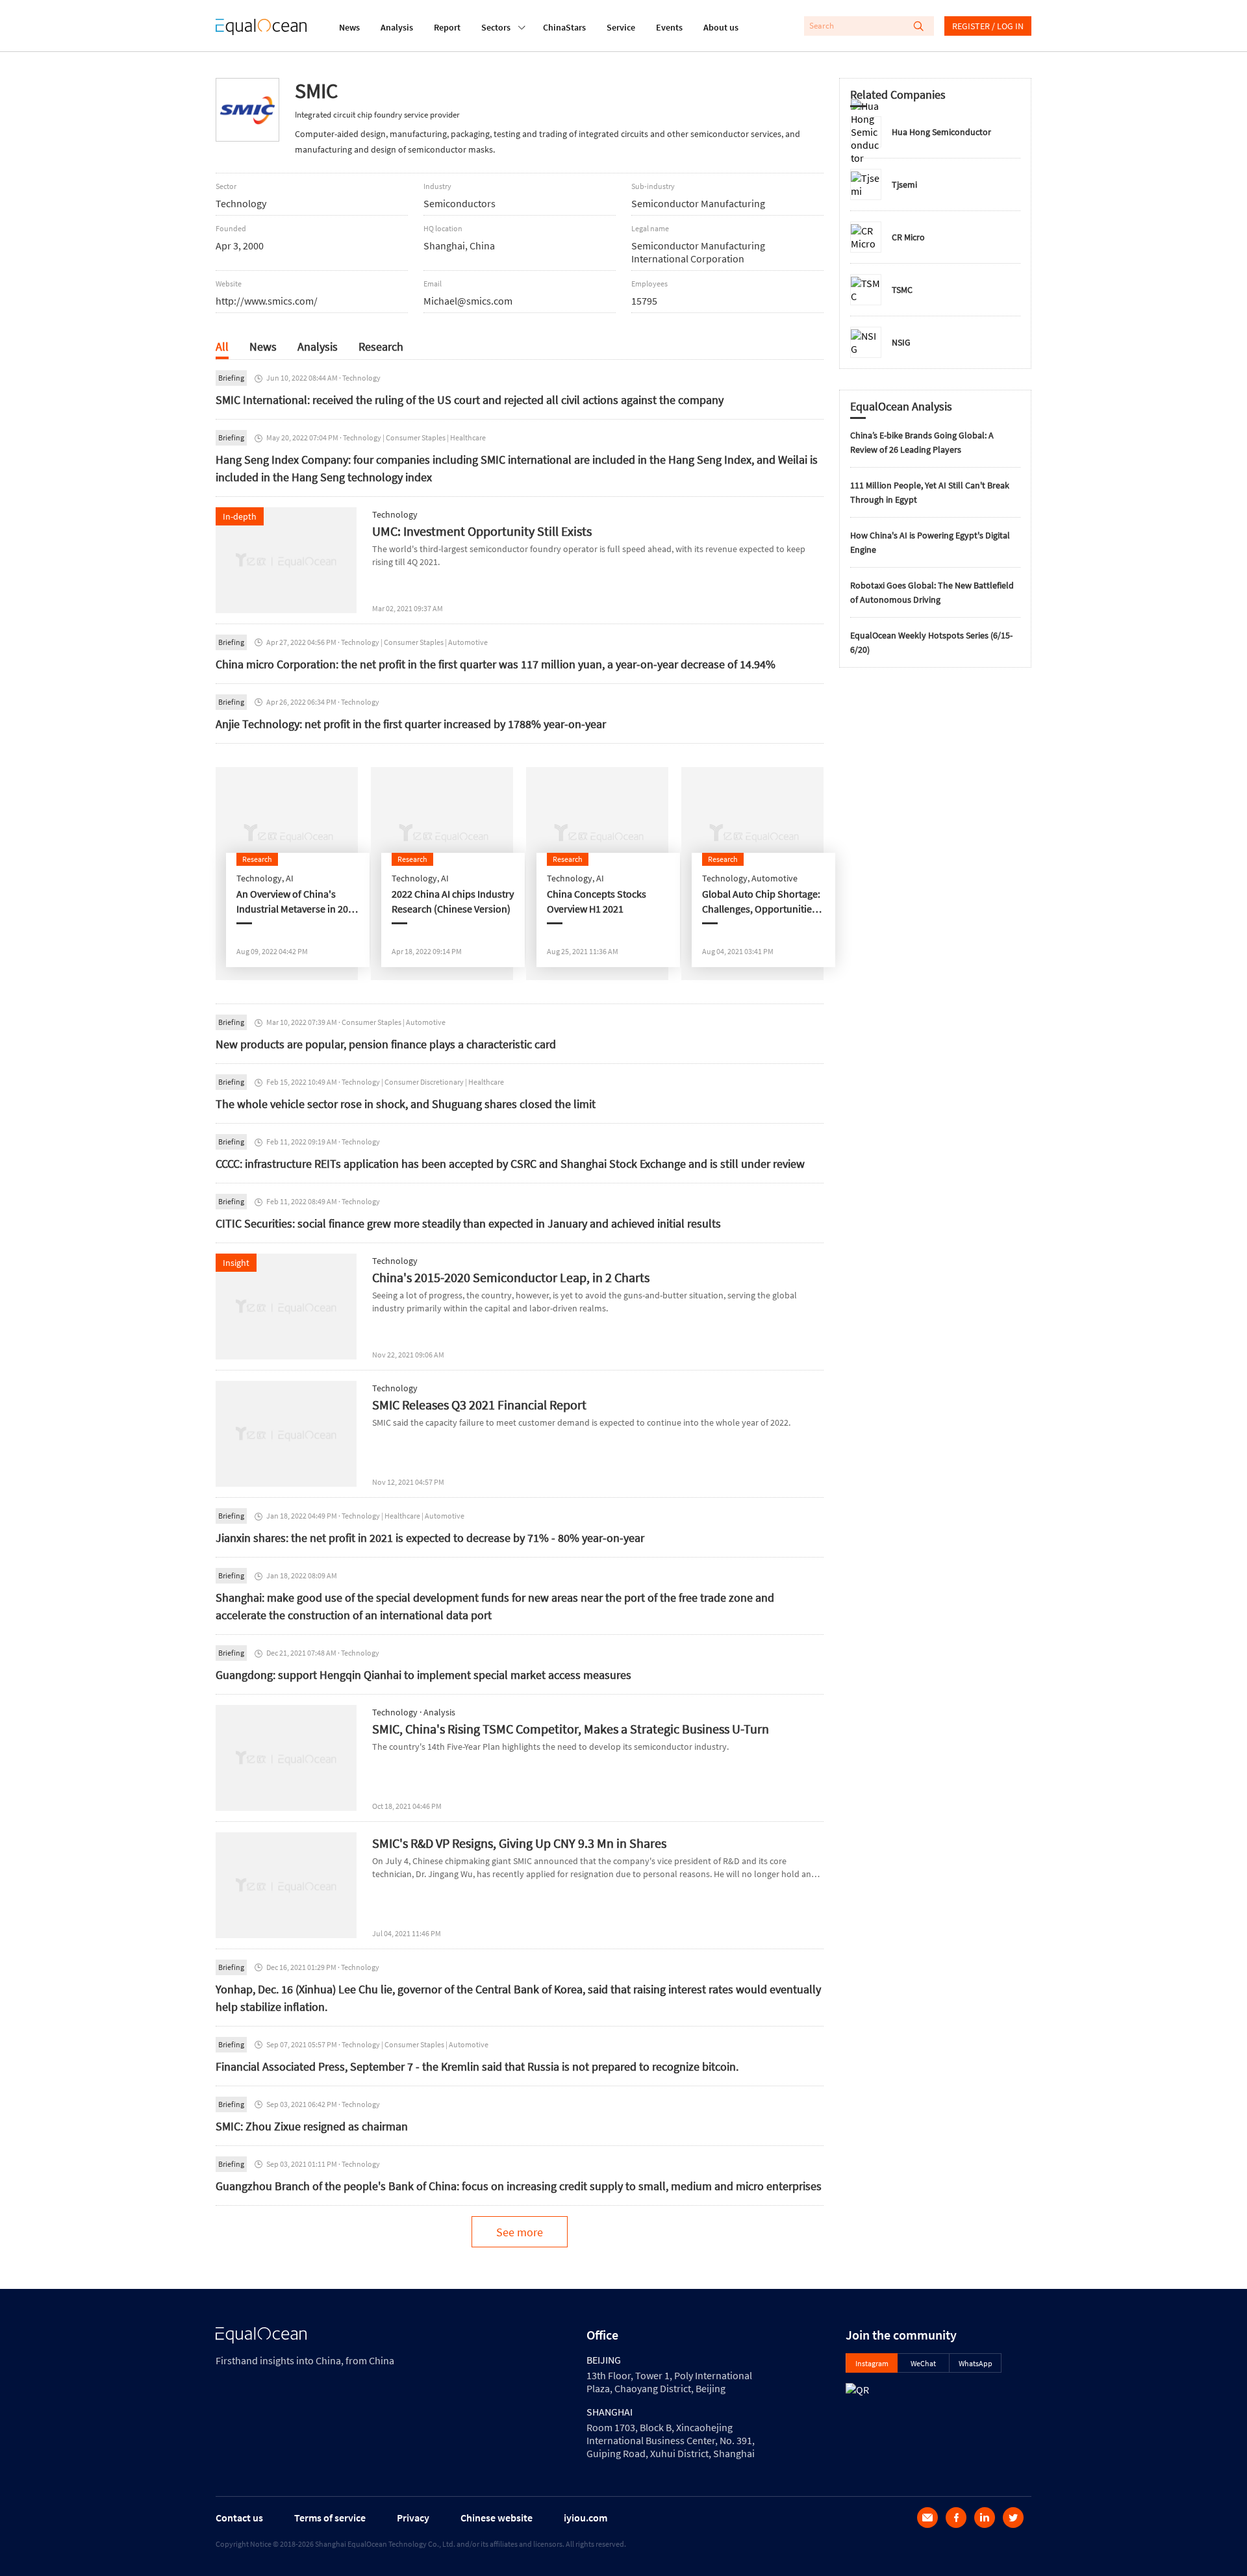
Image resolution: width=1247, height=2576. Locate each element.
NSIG (901, 342)
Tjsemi (904, 184)
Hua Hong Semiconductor (941, 132)
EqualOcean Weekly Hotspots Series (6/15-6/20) (931, 642)
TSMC (902, 290)
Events (669, 27)
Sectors (496, 27)
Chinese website (497, 2518)
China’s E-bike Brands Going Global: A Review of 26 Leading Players (922, 442)
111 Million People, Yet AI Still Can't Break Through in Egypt (930, 492)
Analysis (397, 27)
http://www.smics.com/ (267, 301)
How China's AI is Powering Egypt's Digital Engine (930, 542)
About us (721, 27)
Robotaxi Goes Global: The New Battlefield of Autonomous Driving (932, 592)
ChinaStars (564, 27)
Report (447, 27)
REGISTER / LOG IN (988, 26)
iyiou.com (586, 2518)
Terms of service (330, 2518)
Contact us (239, 2518)
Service (621, 27)
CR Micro (908, 237)
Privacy (413, 2518)
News (349, 27)
